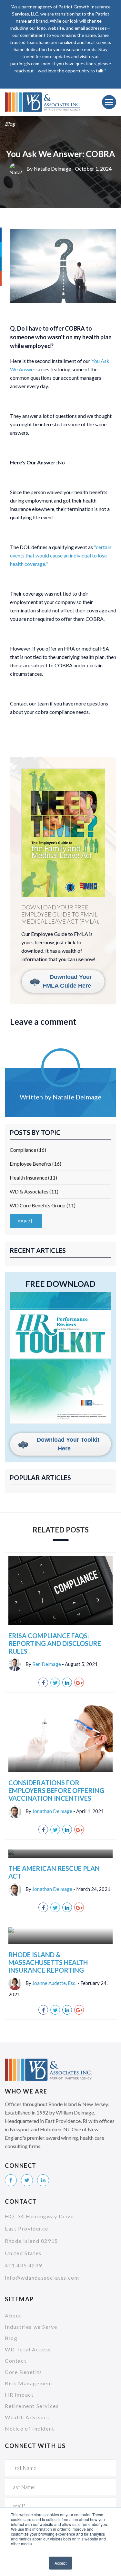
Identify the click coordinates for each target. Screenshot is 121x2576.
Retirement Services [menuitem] (32, 2406)
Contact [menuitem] (16, 2361)
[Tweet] (55, 1682)
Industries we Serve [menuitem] (31, 2327)
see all (26, 1221)
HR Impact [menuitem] (19, 2395)
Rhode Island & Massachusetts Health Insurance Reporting (48, 1962)
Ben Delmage (47, 1664)
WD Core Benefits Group (43, 1205)
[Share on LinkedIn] (67, 1682)
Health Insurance (33, 1177)
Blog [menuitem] (11, 2338)
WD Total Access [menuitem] (28, 2349)
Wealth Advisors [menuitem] (27, 2417)
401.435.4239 (23, 2265)
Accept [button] (60, 2563)
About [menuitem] (13, 2315)
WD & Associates (34, 1191)
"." (61, 555)
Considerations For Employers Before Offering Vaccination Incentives (56, 1790)
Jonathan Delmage (52, 1811)
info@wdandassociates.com (42, 2278)
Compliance (28, 1150)
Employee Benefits (35, 1164)
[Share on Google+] (79, 1682)
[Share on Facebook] (43, 1682)
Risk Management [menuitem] (29, 2383)
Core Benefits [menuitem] (24, 2372)
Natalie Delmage (52, 169)
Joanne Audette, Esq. (54, 1983)
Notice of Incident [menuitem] (30, 2428)
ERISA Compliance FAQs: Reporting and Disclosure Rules (55, 1643)
